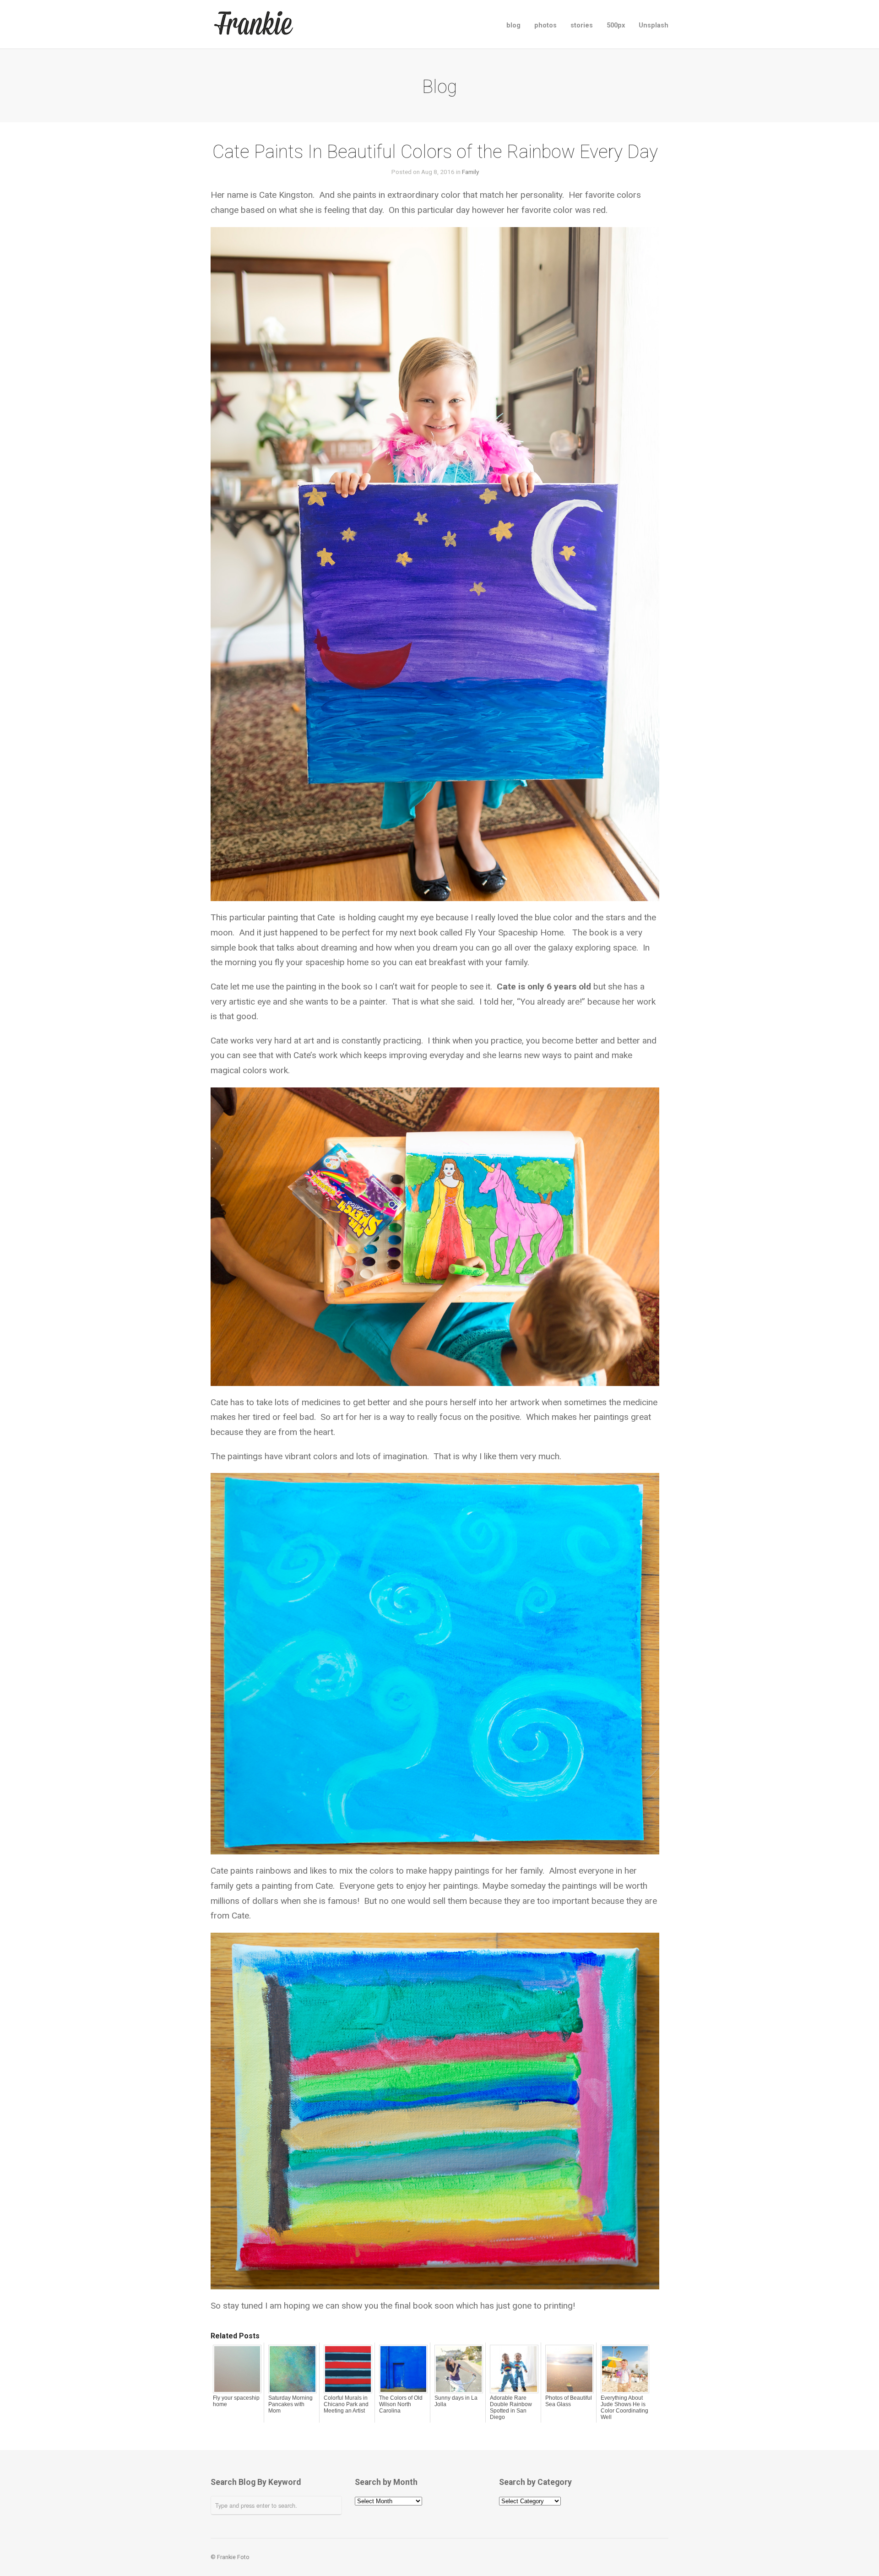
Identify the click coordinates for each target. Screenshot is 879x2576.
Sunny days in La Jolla (456, 2401)
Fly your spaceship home (236, 2401)
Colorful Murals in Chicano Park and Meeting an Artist (346, 2404)
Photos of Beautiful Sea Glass (569, 2401)
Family (470, 172)
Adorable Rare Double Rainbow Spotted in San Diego (511, 2408)
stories (582, 25)
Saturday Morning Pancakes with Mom (290, 2404)
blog (513, 25)
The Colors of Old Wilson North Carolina (401, 2404)
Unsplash (654, 25)
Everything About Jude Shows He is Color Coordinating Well (624, 2408)
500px (616, 25)
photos (545, 25)
